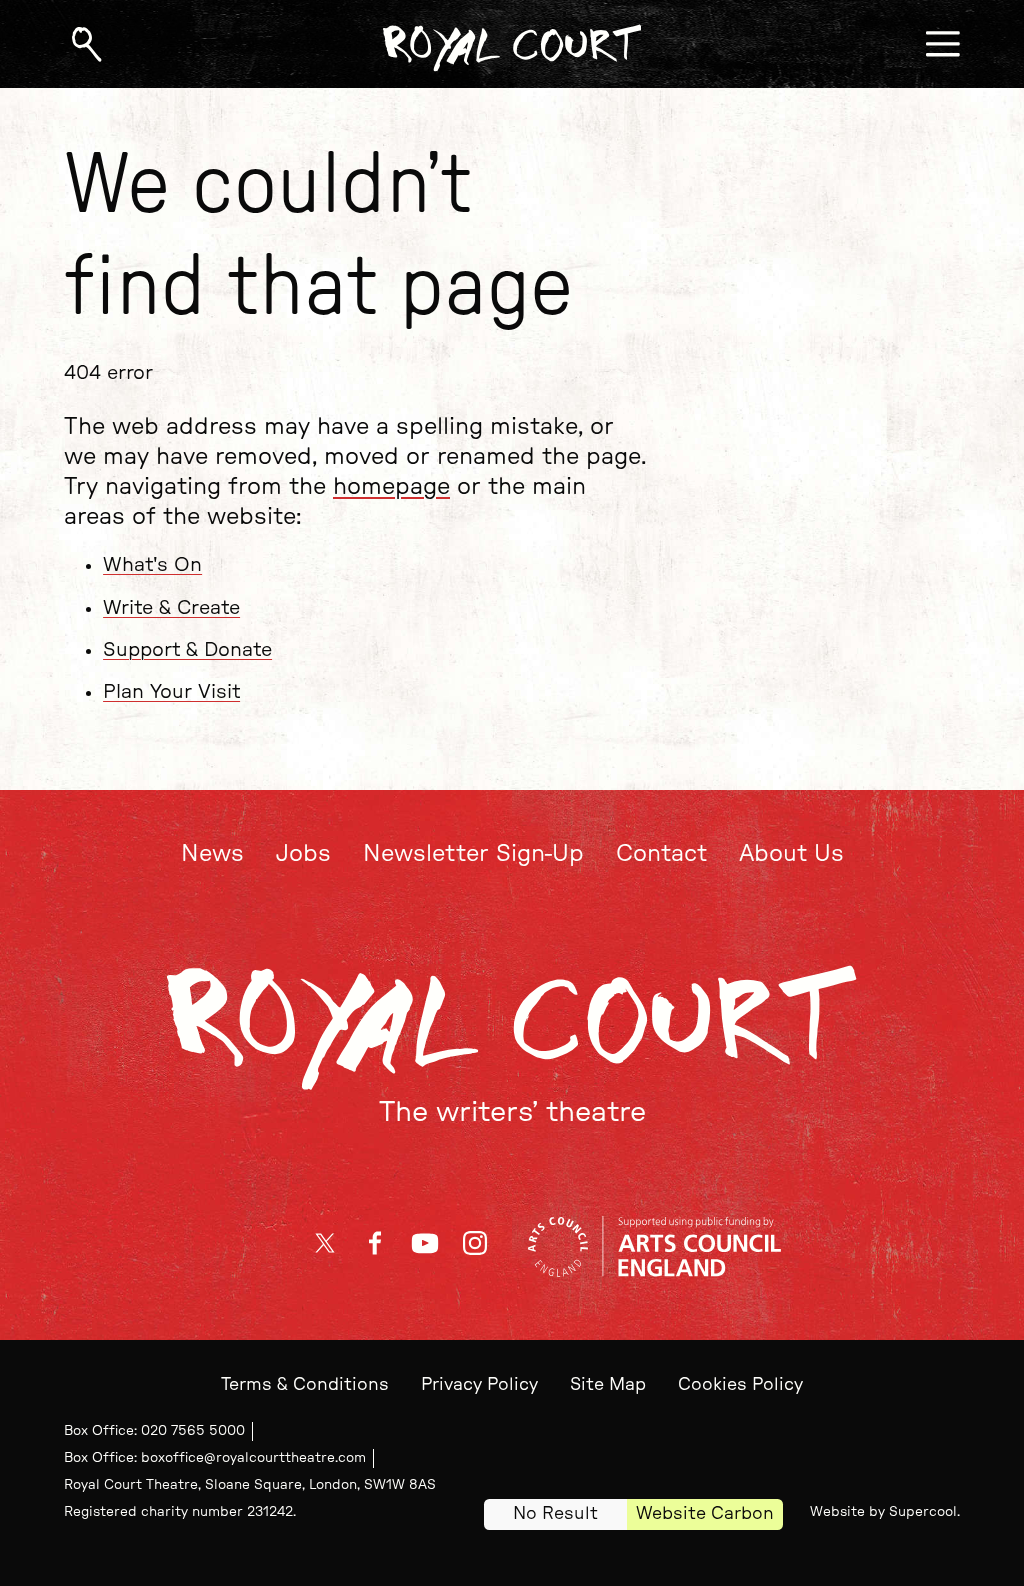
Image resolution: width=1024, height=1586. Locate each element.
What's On (152, 565)
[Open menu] (943, 44)
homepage (391, 487)
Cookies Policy (740, 1384)
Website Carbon (705, 1513)
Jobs (303, 854)
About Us (791, 854)
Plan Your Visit (171, 692)
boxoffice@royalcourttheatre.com (253, 1458)
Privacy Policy (479, 1384)
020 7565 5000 (193, 1431)
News (212, 854)
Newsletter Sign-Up (473, 854)
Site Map (608, 1384)
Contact (661, 854)
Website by (883, 1512)
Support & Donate (187, 650)
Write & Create (171, 608)
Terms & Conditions (305, 1384)
